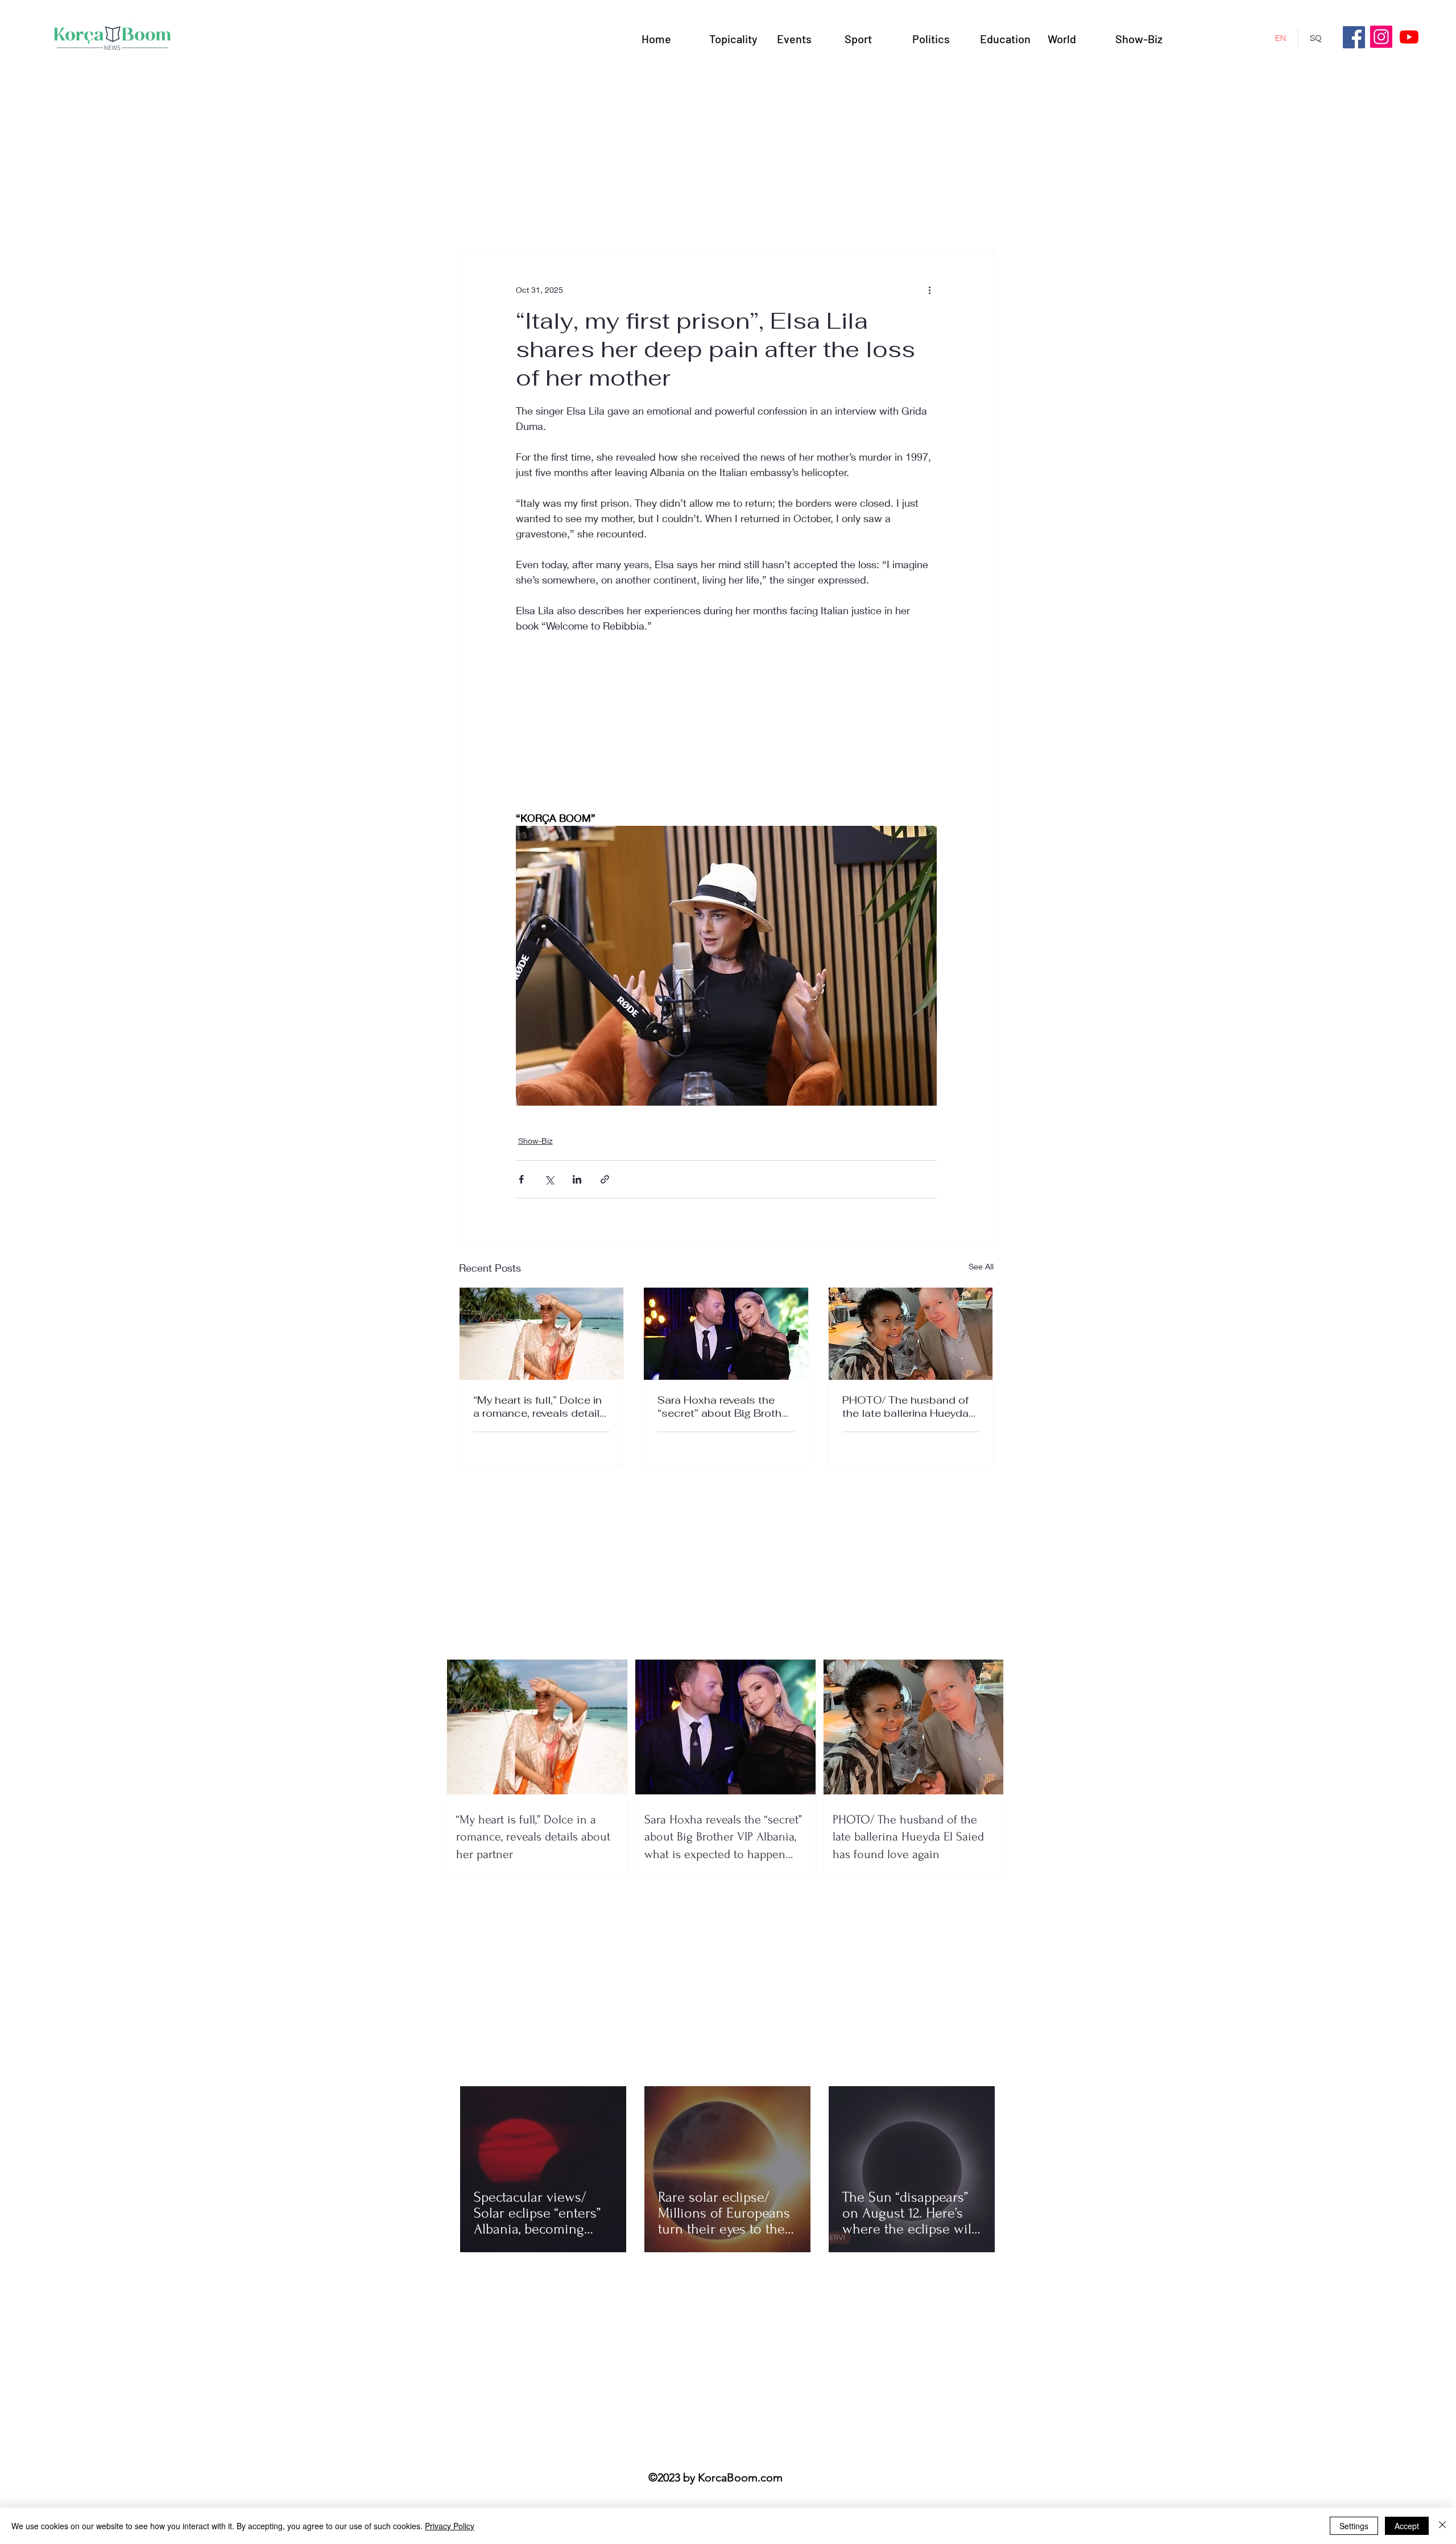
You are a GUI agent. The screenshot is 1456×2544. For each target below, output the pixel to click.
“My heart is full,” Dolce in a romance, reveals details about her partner (539, 1407)
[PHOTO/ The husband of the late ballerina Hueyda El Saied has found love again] (911, 1334)
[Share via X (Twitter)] (549, 1179)
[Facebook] (1354, 37)
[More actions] (930, 289)
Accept (1407, 2526)
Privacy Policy (450, 2526)
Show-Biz (535, 1141)
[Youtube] (1409, 37)
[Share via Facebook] (521, 1179)
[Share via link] (605, 1179)
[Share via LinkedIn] (577, 1179)
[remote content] (726, 730)
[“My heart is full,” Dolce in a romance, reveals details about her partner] (542, 1334)
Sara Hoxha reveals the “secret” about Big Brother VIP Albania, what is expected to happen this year (724, 1407)
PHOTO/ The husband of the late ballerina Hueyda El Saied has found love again (905, 1407)
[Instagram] (1381, 37)
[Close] (1442, 2526)
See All (981, 1266)
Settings (1354, 2526)
